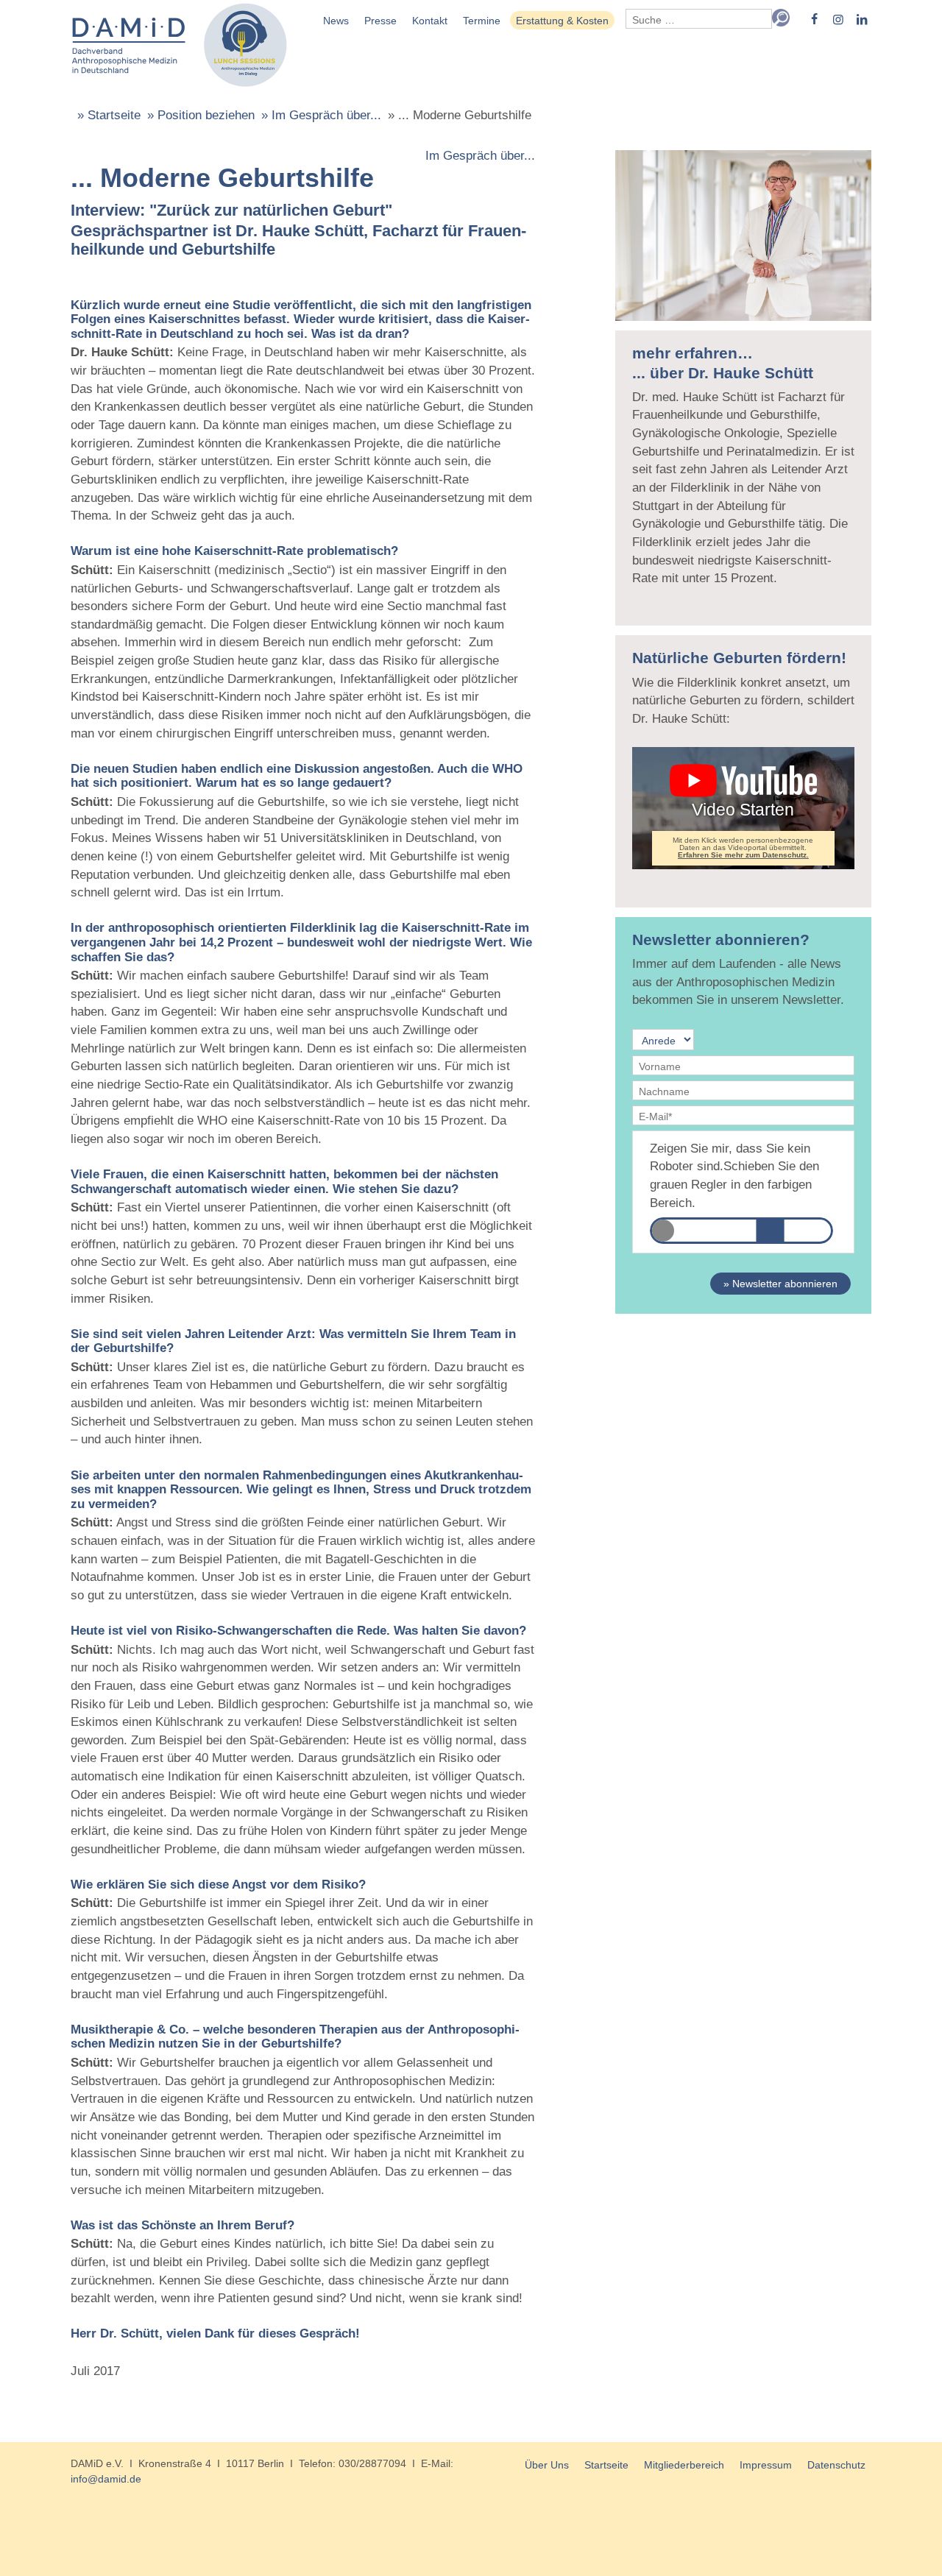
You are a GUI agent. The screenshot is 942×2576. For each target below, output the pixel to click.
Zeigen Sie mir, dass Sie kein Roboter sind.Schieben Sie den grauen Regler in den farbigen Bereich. (734, 1176)
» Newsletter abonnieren (780, 1284)
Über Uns (547, 2465)
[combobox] (699, 19)
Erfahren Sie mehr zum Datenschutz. (743, 855)
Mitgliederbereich (684, 2465)
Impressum (766, 2465)
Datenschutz (836, 2465)
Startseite (606, 2465)
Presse (380, 21)
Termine (482, 21)
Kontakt (430, 21)
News (336, 21)
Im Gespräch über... (480, 156)
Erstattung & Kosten (562, 21)
